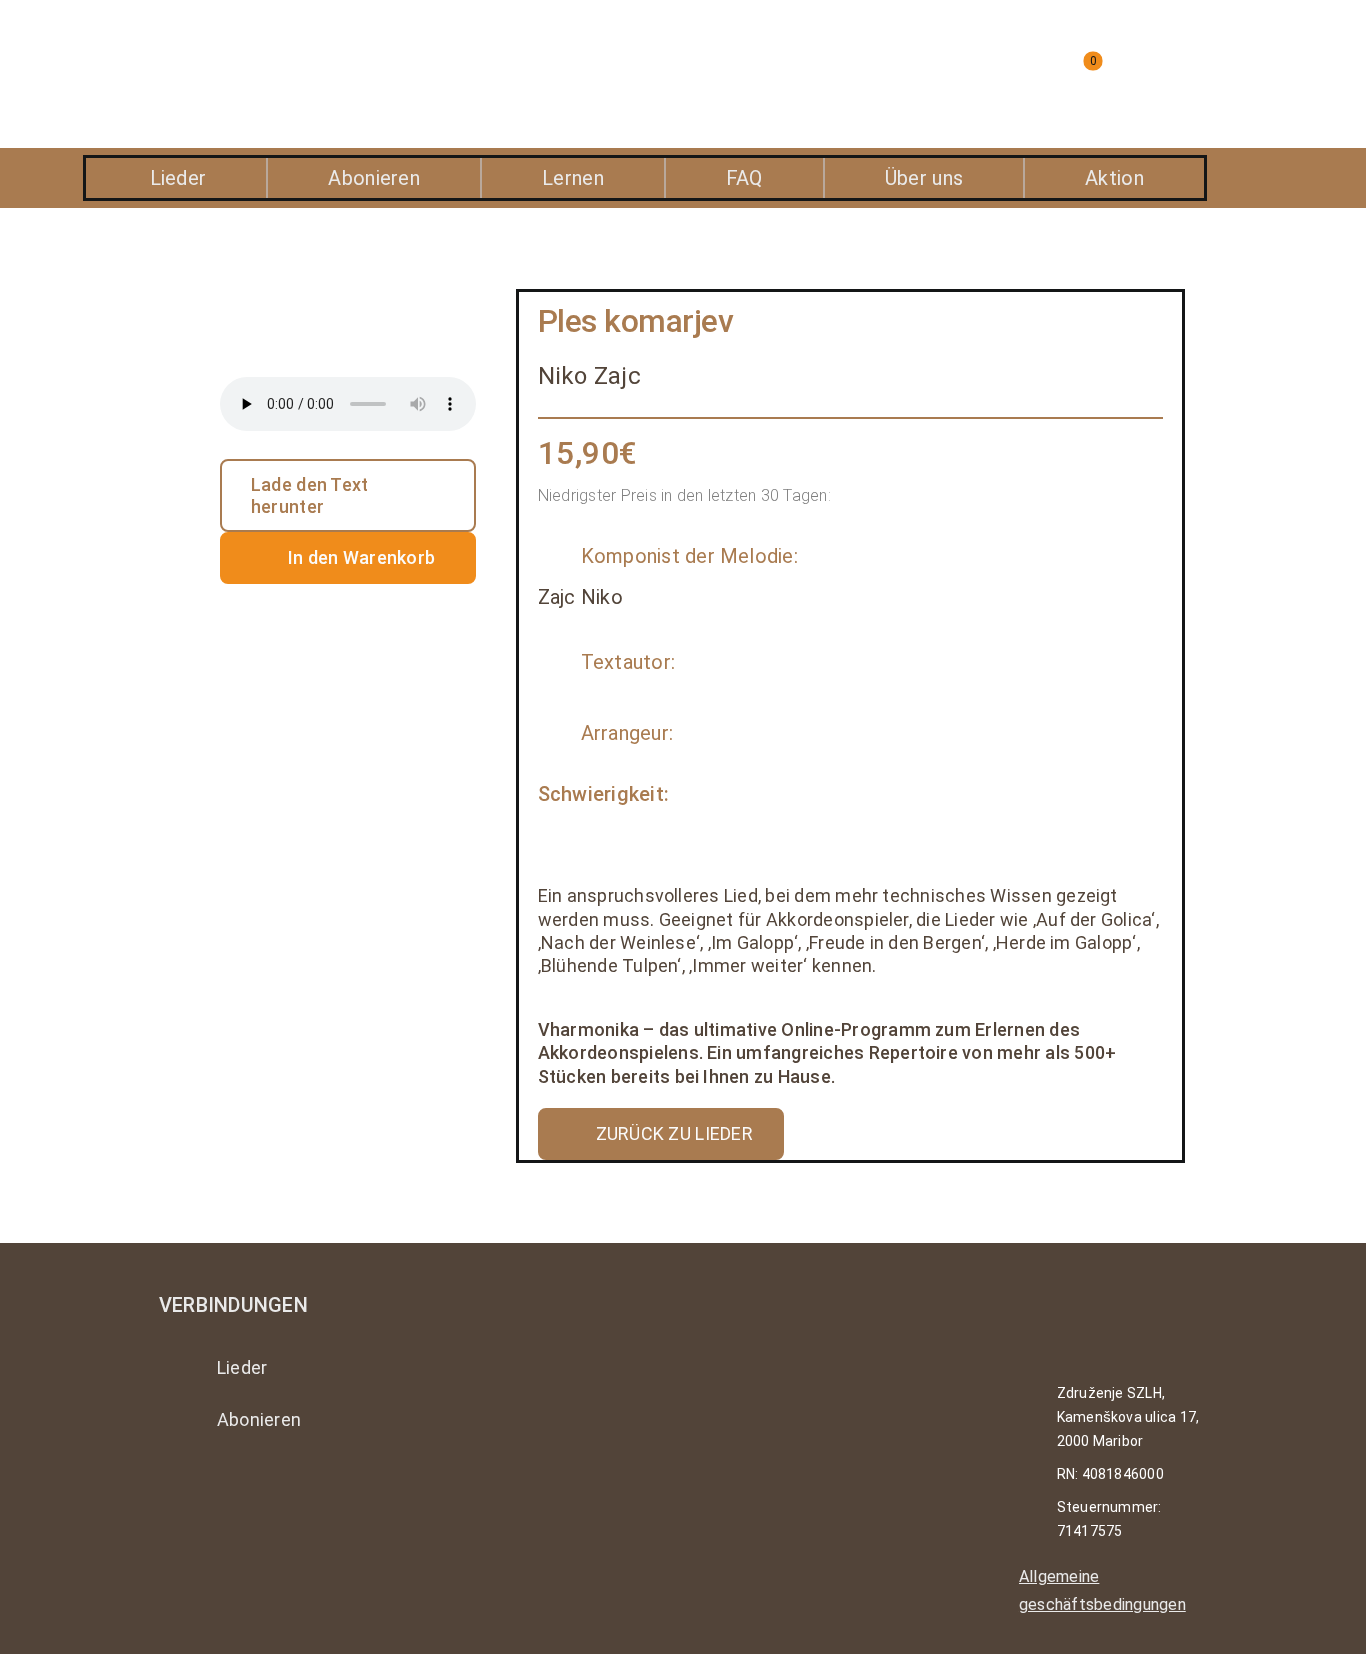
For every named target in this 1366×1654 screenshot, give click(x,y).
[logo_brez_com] (259, 49)
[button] (912, 74)
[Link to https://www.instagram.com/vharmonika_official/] (171, 1491)
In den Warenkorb (361, 557)
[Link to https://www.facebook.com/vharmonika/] (226, 1491)
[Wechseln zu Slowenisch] (1198, 74)
